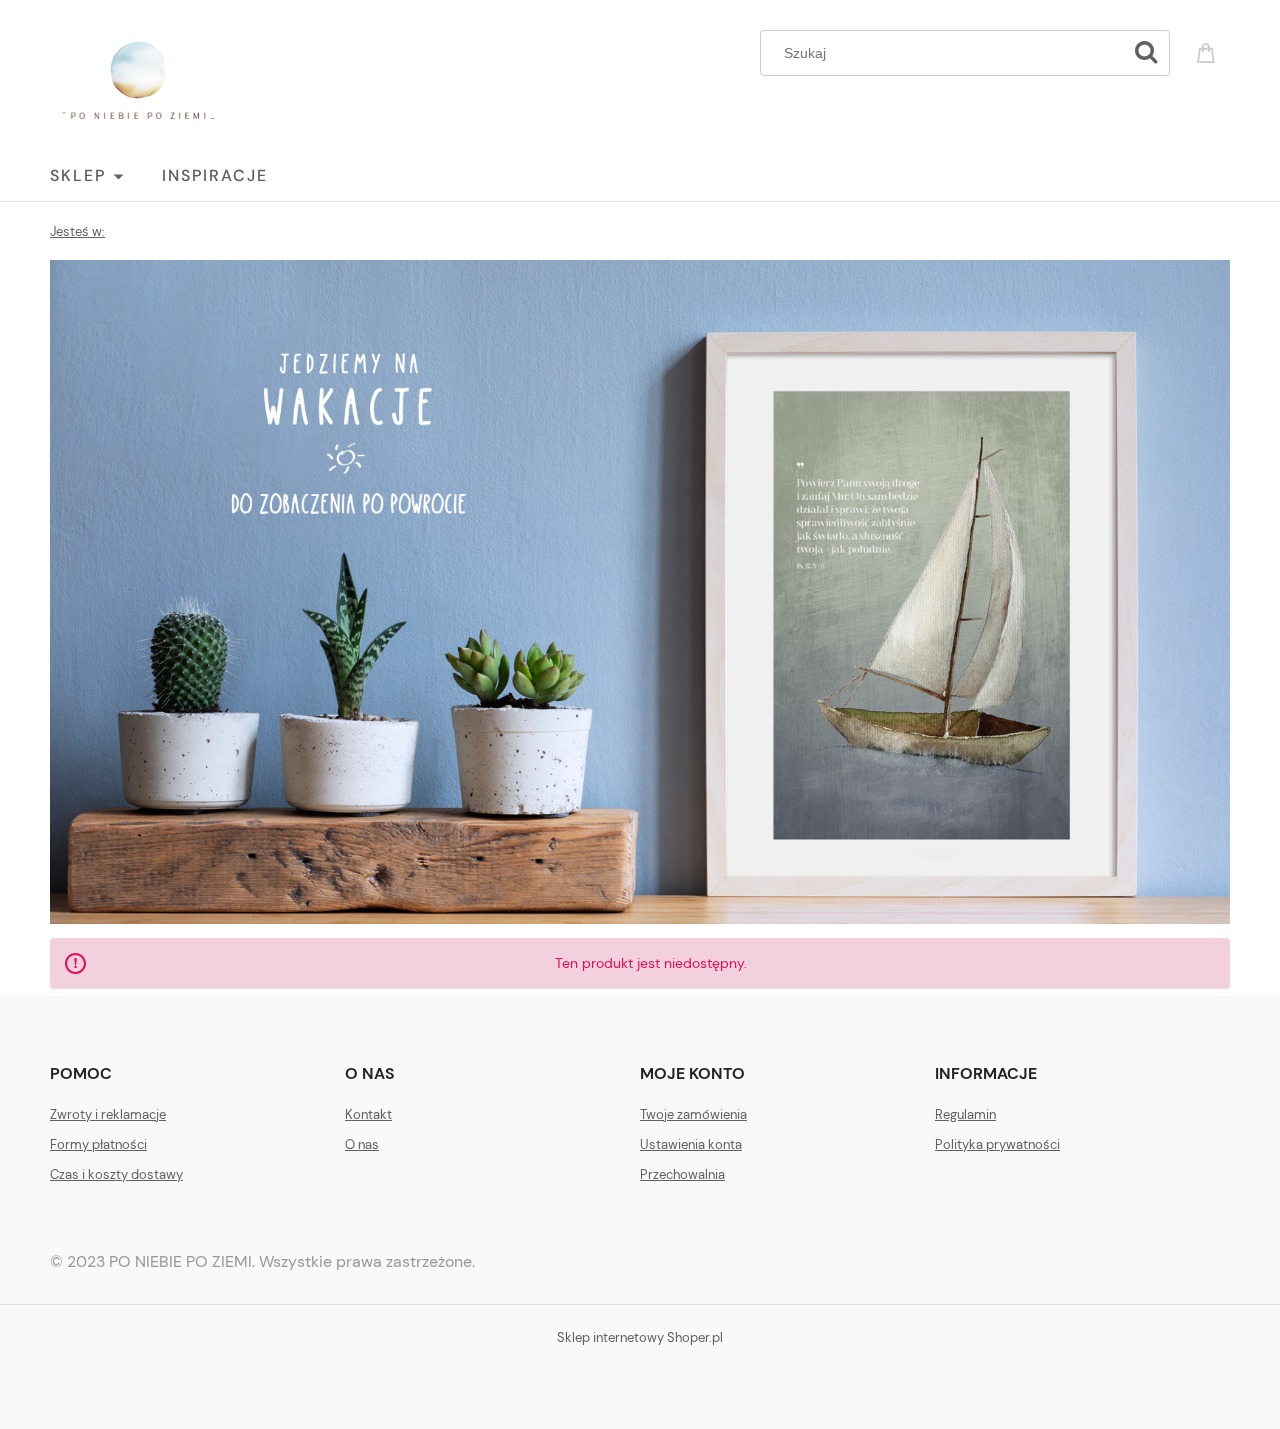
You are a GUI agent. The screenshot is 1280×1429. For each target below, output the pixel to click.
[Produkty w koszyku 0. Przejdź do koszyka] (1209, 50)
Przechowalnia (682, 1174)
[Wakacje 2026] (640, 590)
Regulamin (965, 1114)
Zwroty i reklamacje (108, 1114)
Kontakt (368, 1114)
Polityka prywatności (997, 1144)
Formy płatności (98, 1144)
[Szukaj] (1146, 53)
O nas (362, 1144)
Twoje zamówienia (693, 1114)
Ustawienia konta (691, 1144)
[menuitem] (106, 176)
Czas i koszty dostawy (116, 1174)
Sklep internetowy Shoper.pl (640, 1337)
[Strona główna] (138, 80)
